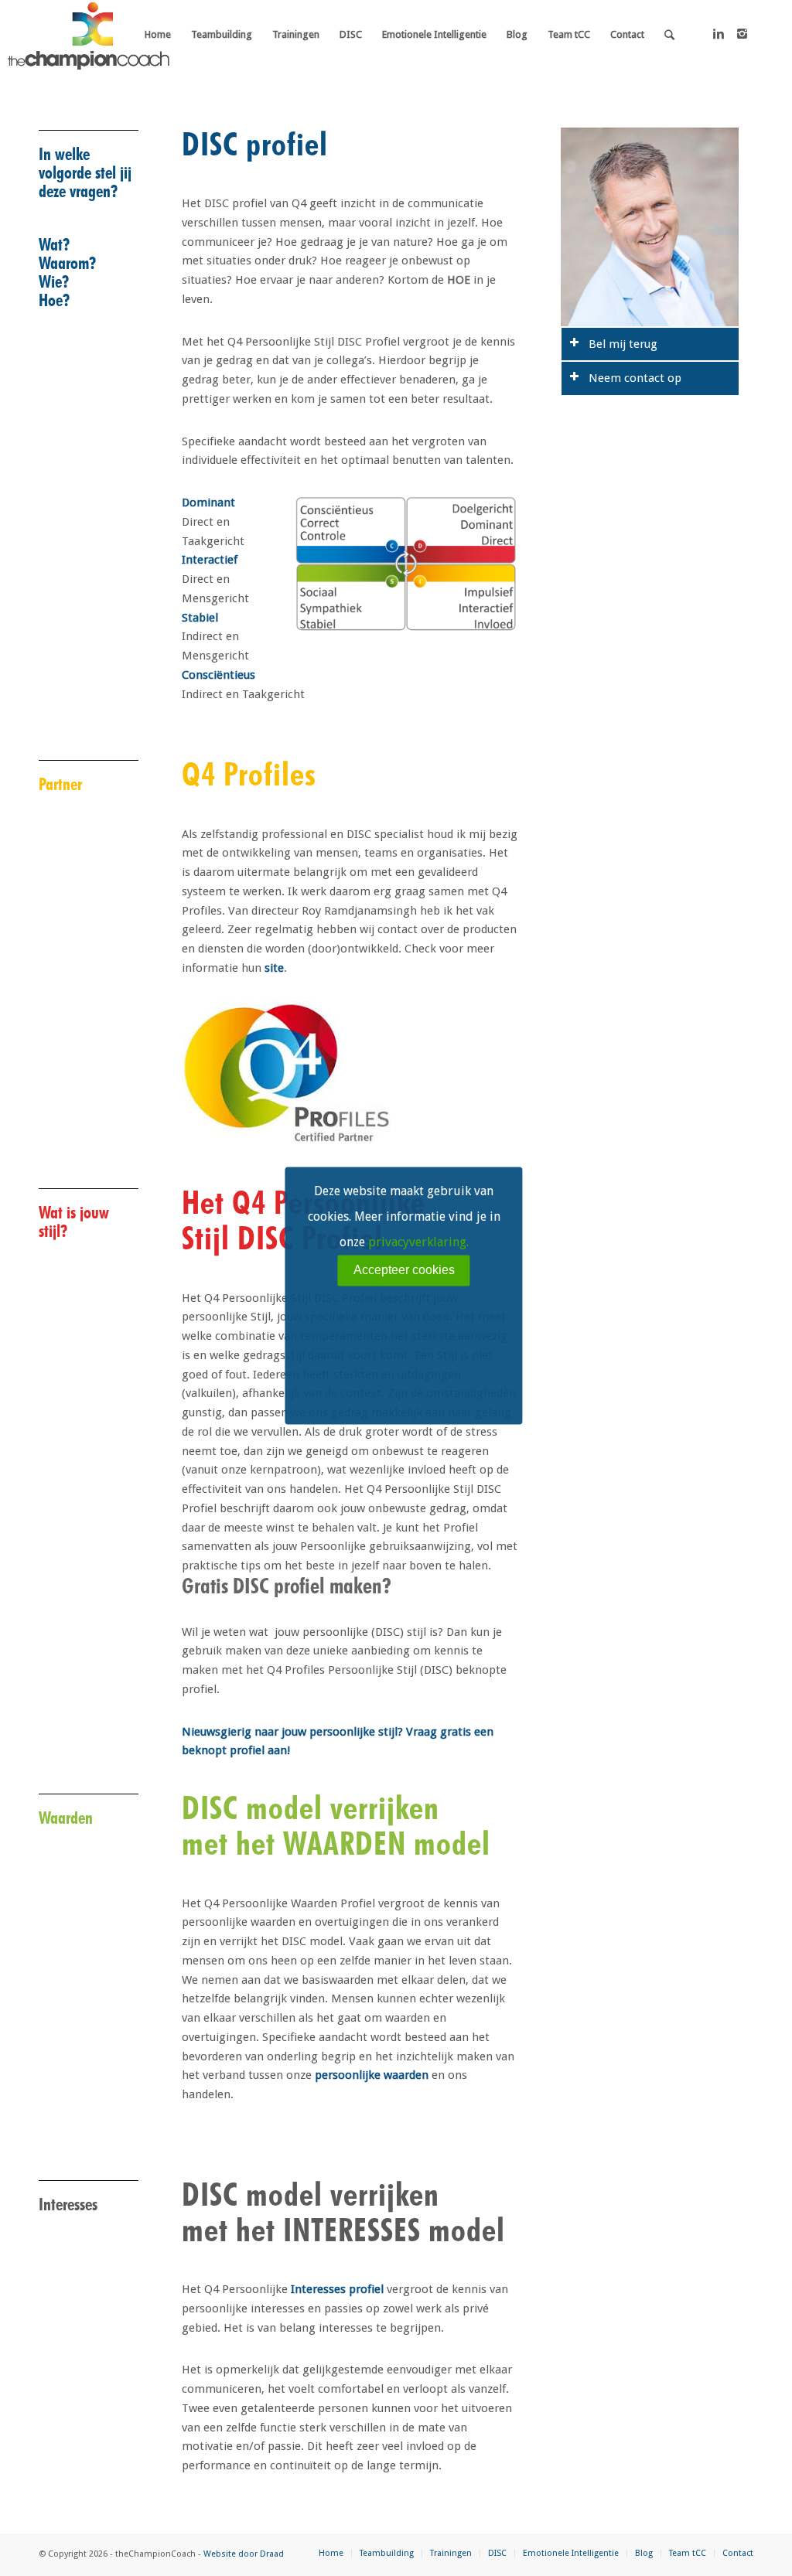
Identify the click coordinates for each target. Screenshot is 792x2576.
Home (331, 2553)
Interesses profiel (337, 2289)
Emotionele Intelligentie (571, 2553)
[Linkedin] (719, 34)
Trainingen (451, 2553)
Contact (738, 2553)
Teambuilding (387, 2553)
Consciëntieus (218, 675)
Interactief (210, 560)
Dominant (208, 503)
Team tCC (688, 2553)
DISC (497, 2553)
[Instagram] (742, 34)
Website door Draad (244, 2554)
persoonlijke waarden (372, 2075)
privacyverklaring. (418, 1242)
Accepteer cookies (404, 1270)
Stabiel (200, 618)
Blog (644, 2553)
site (274, 968)
